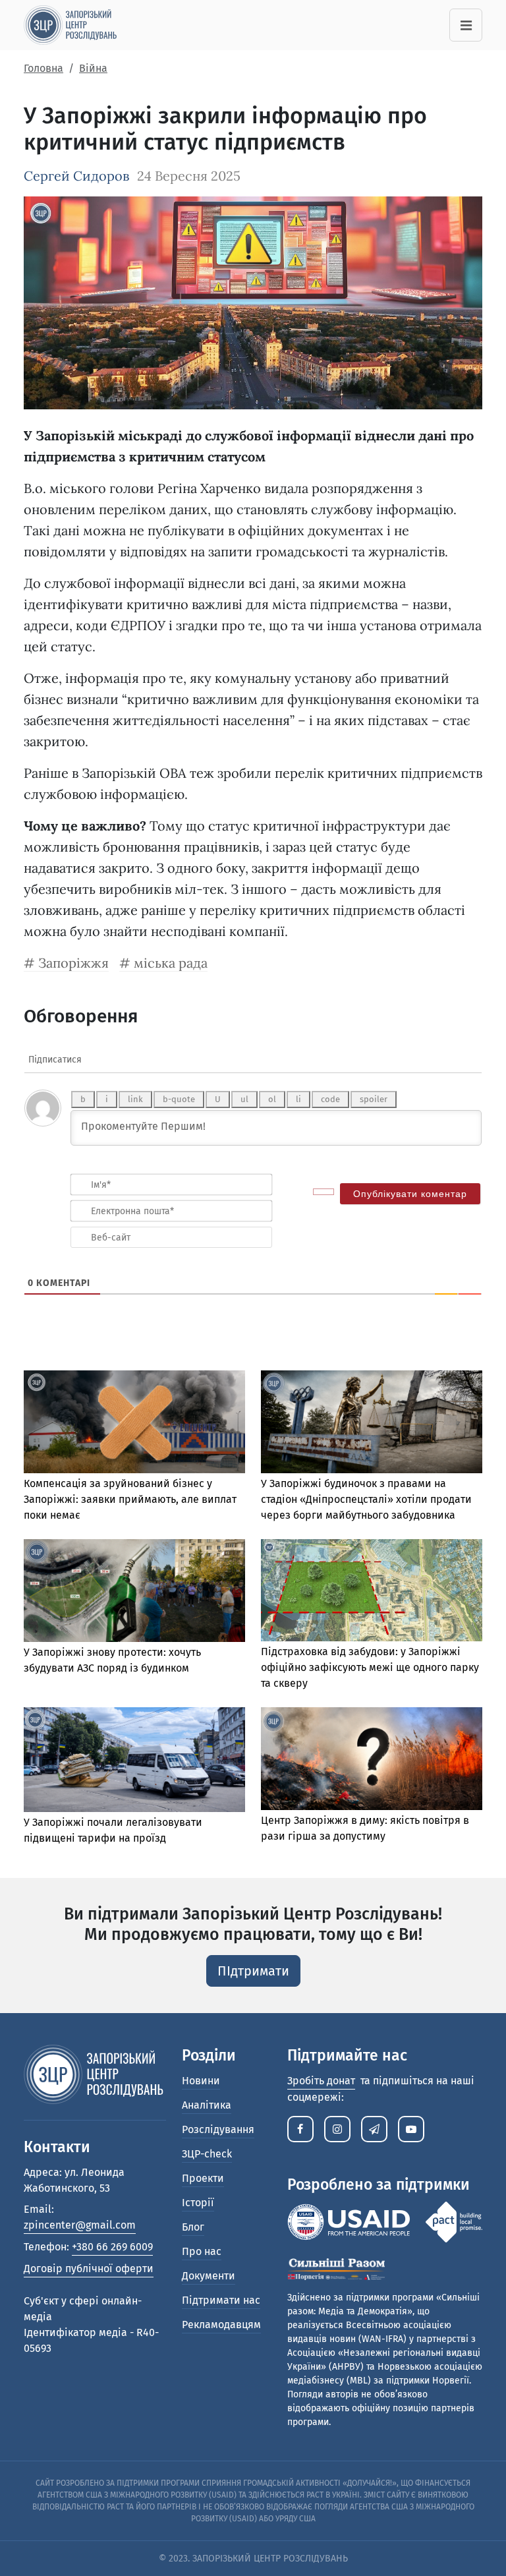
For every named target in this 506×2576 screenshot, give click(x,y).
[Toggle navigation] (466, 25)
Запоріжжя (73, 963)
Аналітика (207, 2105)
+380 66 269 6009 (112, 2247)
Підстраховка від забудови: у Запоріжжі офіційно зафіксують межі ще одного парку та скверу (370, 1667)
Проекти (203, 2178)
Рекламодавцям (221, 2325)
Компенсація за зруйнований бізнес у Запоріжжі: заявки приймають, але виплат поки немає (130, 1499)
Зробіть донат (321, 2081)
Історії (198, 2203)
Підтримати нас (221, 2300)
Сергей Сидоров (76, 176)
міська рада (171, 963)
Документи (209, 2276)
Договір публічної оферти (89, 2269)
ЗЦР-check (207, 2154)
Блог (193, 2227)
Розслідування (218, 2129)
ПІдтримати (253, 1971)
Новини (201, 2081)
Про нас (202, 2251)
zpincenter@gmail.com (80, 2225)
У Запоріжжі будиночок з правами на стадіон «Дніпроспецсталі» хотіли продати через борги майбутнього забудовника (366, 1499)
